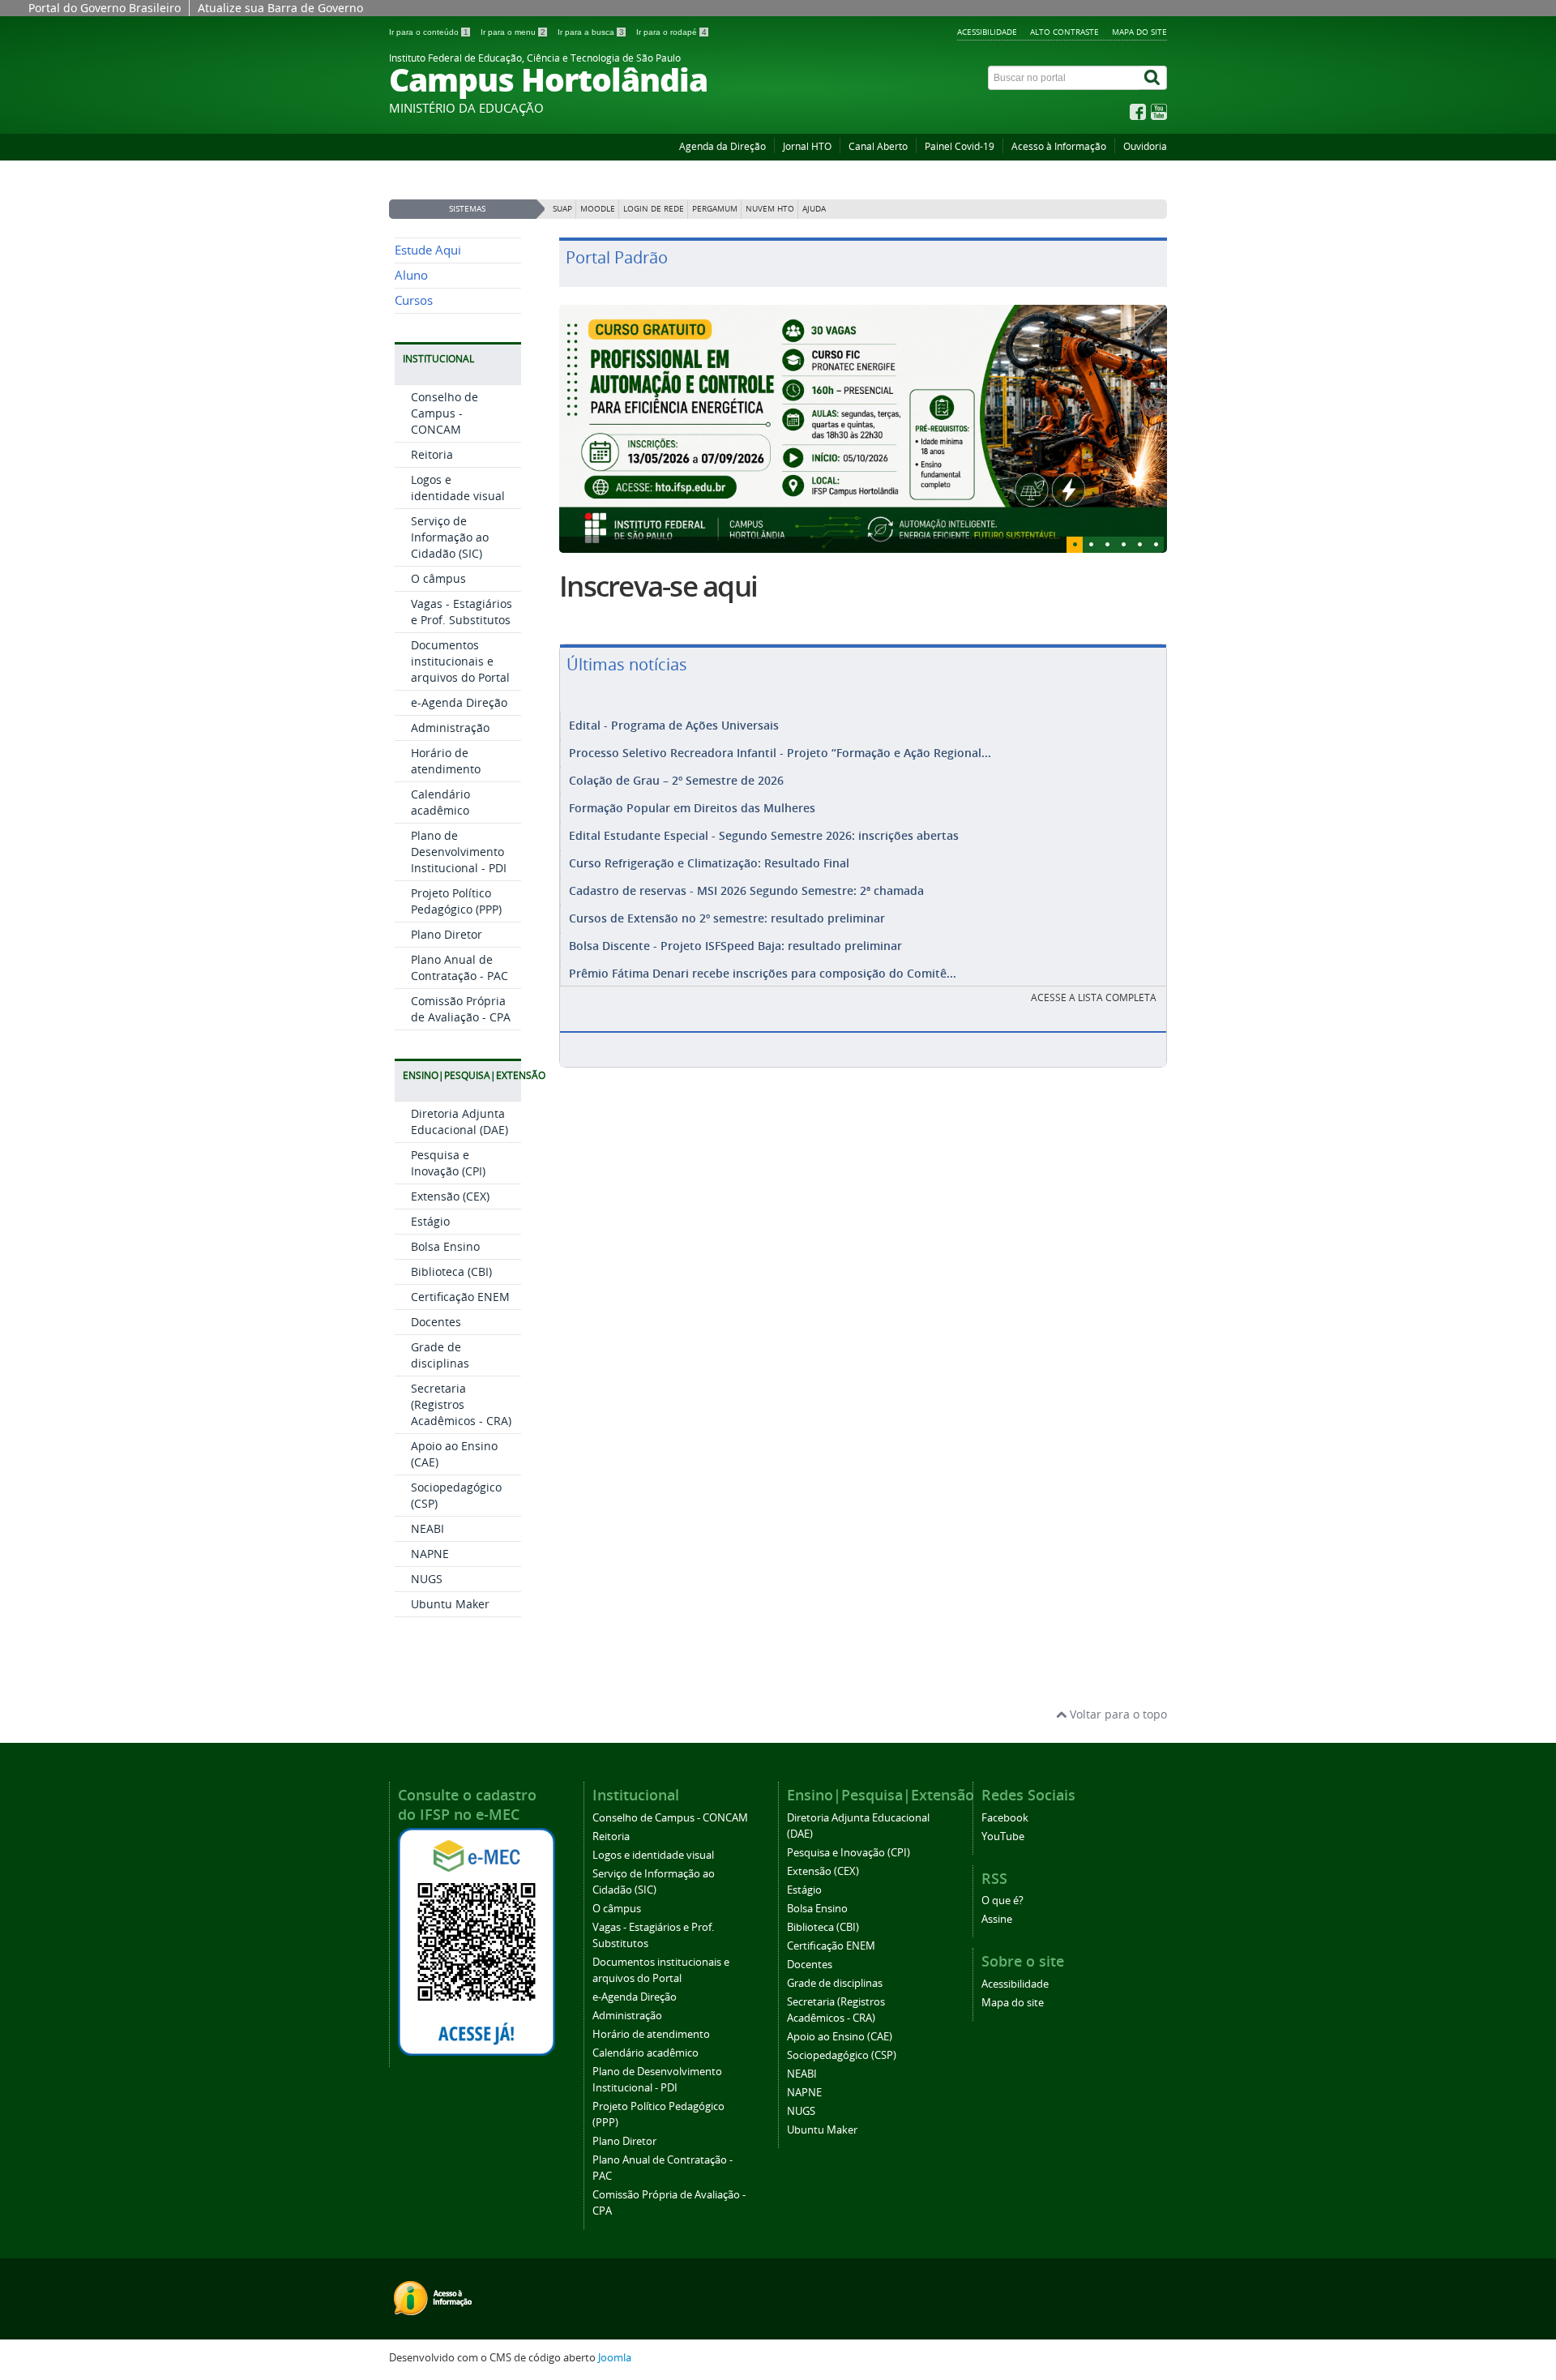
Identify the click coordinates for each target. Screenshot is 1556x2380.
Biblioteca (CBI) (451, 1271)
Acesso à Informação (1059, 146)
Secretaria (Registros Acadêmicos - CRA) (461, 1404)
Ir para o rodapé (671, 32)
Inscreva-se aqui (658, 586)
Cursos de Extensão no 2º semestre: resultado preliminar (727, 918)
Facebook (1005, 1818)
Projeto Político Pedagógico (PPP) (456, 901)
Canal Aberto (878, 146)
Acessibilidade (987, 32)
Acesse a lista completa (1094, 997)
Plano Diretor (447, 934)
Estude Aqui (428, 250)
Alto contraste (1064, 32)
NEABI (427, 1528)
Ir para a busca (591, 32)
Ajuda (814, 209)
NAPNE (430, 1554)
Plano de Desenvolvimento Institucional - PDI (459, 852)
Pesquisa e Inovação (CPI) (448, 1163)
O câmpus (438, 578)
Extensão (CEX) (450, 1196)
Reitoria (432, 454)
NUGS (427, 1579)
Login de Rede (654, 209)
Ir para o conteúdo (429, 32)
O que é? (1002, 1901)
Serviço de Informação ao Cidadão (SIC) (450, 537)
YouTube (1003, 1836)
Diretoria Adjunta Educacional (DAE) (460, 1122)
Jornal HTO (807, 146)
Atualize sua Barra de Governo (280, 8)
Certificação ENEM (460, 1297)
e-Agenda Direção (459, 702)
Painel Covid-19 (960, 146)
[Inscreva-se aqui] (863, 429)
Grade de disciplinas (440, 1355)
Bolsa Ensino (445, 1246)
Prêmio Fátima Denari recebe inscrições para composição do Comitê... (763, 973)
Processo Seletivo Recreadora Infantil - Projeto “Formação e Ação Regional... (780, 753)
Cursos (414, 300)
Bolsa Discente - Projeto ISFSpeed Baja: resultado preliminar (735, 946)
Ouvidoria (1145, 146)
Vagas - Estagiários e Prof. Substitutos (462, 612)
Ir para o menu (513, 32)
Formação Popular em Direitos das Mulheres (692, 808)
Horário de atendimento (446, 761)
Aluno (411, 275)
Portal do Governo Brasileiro (105, 8)
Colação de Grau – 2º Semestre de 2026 (676, 780)
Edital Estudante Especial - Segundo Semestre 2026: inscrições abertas (764, 835)
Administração (450, 728)
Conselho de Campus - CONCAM (445, 413)
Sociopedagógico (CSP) (842, 2055)
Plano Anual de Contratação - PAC (460, 967)
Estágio (430, 1221)
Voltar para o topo (1117, 1714)
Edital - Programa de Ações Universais (674, 725)
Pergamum (715, 209)
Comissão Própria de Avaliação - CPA (461, 1009)
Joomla (615, 2358)
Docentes (436, 1322)
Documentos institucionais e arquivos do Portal (460, 661)
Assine (997, 1919)
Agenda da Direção (722, 146)
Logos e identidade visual (458, 488)
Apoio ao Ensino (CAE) (840, 2037)
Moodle (598, 209)
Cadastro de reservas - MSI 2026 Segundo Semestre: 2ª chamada (746, 890)
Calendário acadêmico (440, 802)
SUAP (562, 209)
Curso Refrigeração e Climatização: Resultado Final (709, 863)
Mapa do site (1139, 32)
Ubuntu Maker (450, 1604)
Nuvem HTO (770, 209)
